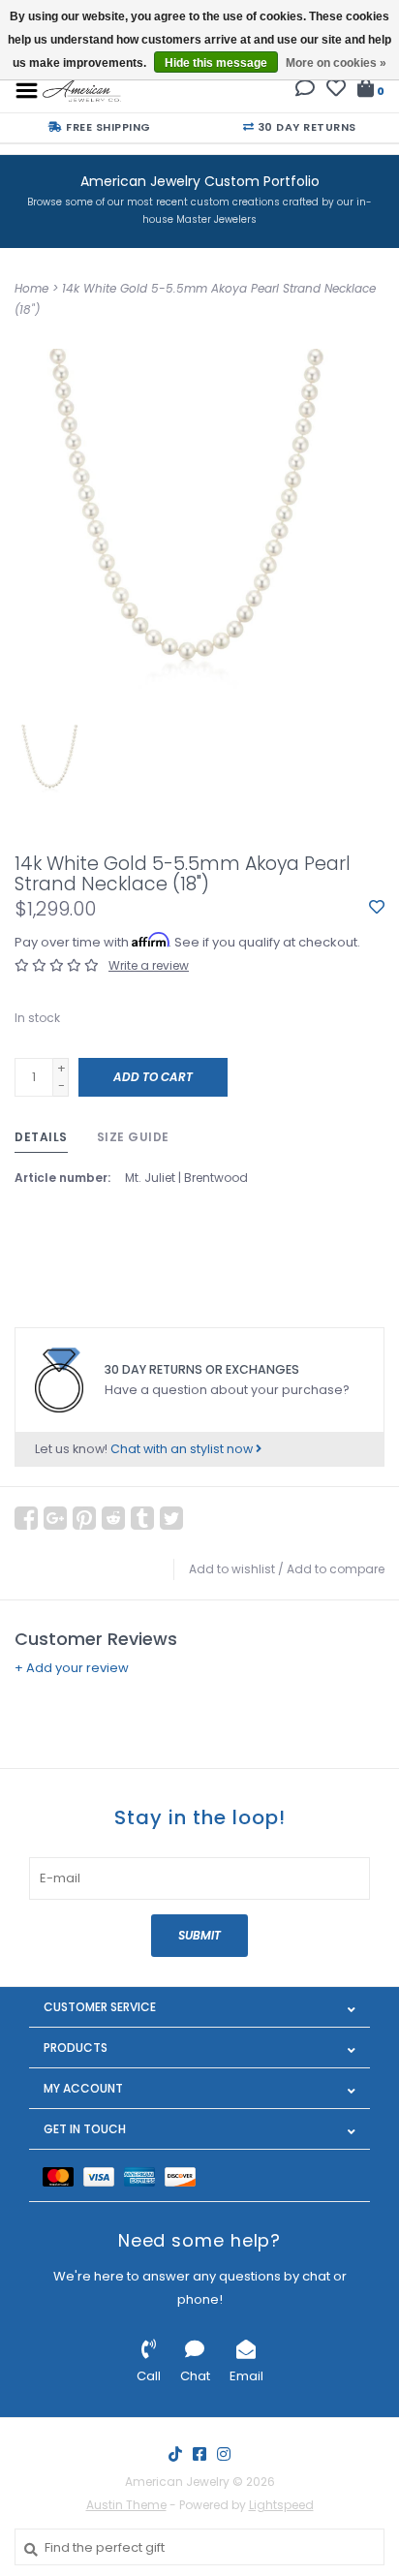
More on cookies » (336, 63)
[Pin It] (84, 1518)
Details (41, 1137)
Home (31, 288)
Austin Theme (126, 2505)
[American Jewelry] (82, 90)
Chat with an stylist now (183, 1449)
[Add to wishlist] (377, 908)
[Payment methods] (63, 2175)
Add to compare (336, 1569)
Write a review (149, 965)
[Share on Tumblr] (142, 1518)
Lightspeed (281, 2505)
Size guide (133, 1137)
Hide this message (216, 63)
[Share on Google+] (55, 1518)
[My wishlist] (336, 91)
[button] (305, 91)
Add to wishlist (232, 1569)
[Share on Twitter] (171, 1518)
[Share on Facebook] (26, 1518)
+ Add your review (72, 1668)
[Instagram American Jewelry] (224, 2454)
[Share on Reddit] (113, 1518)
